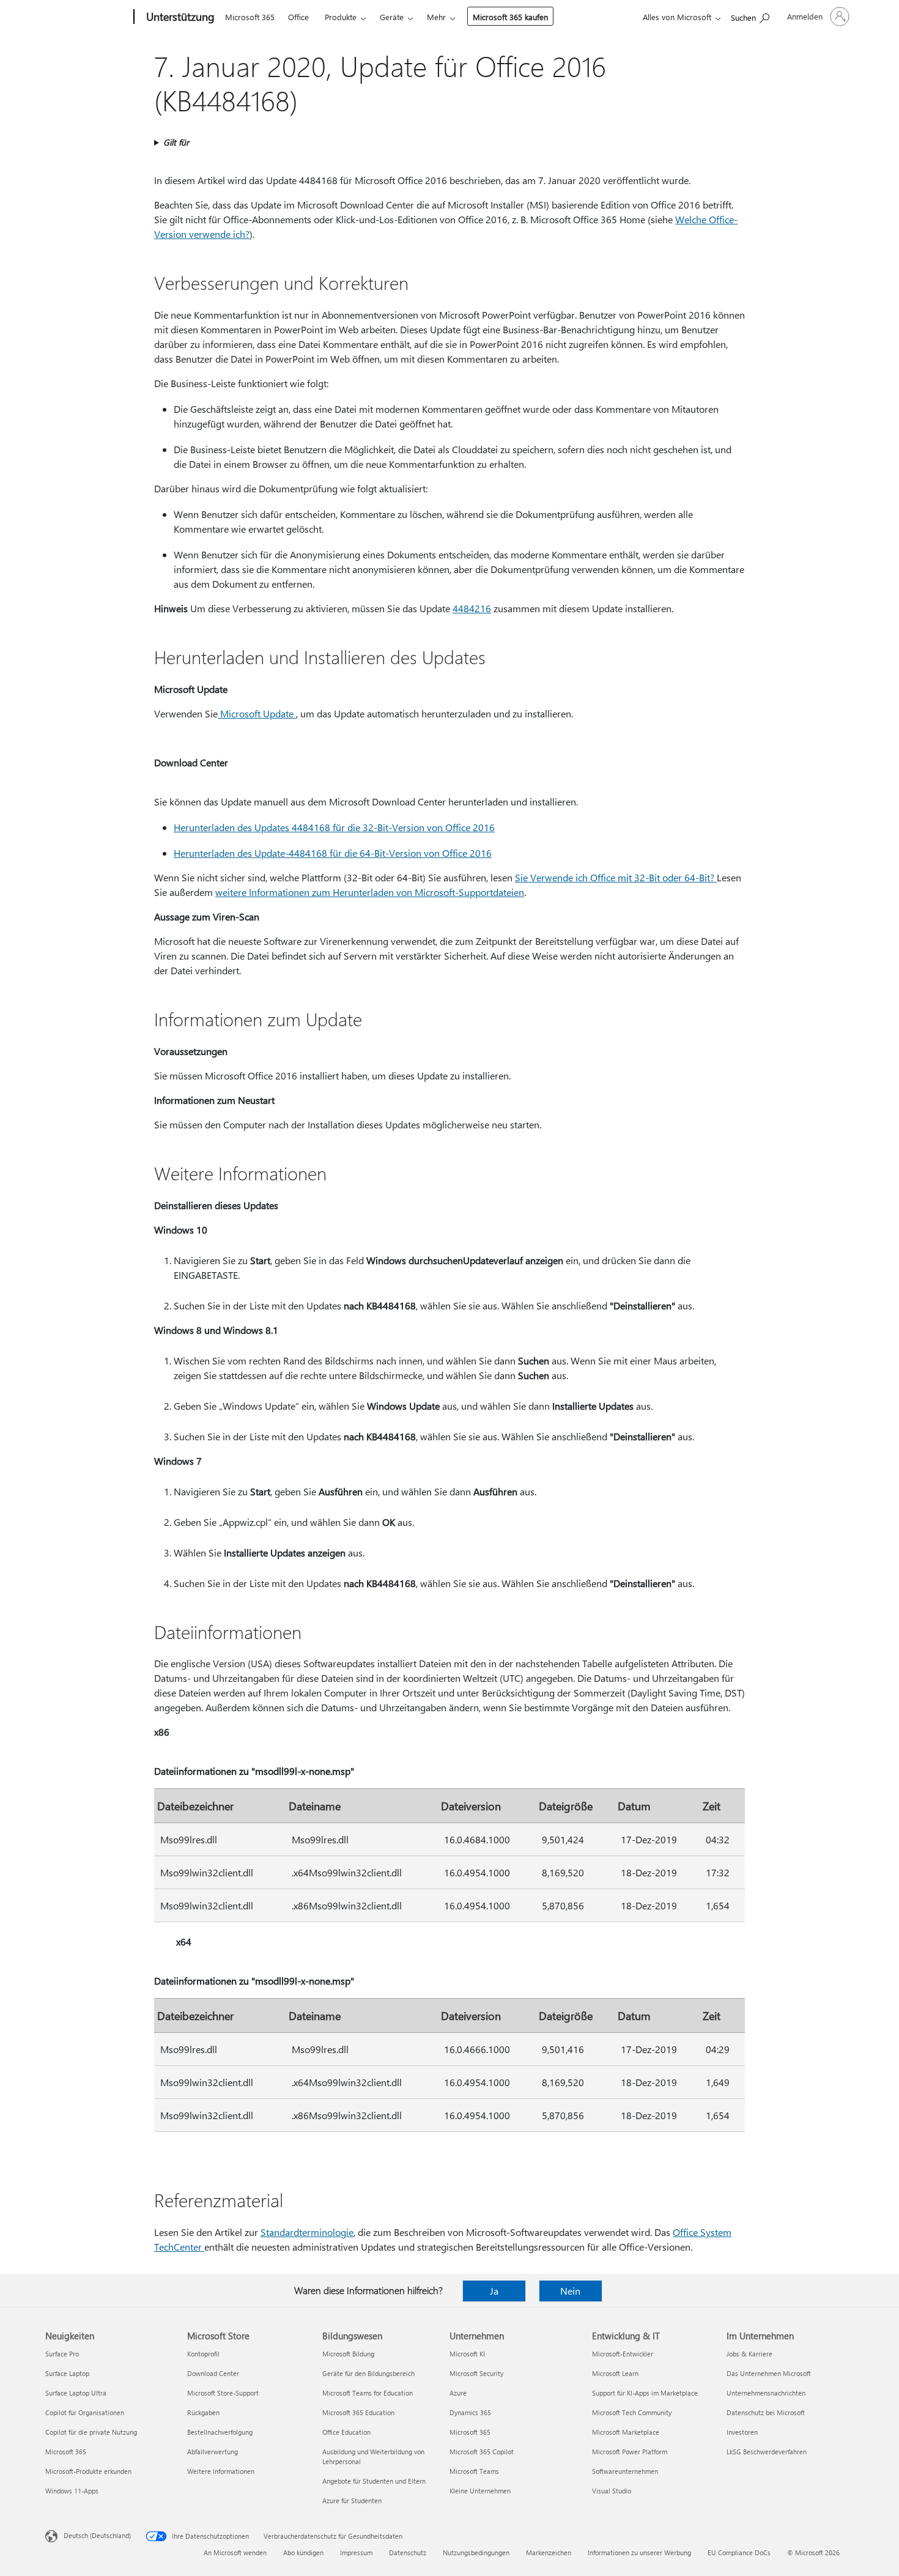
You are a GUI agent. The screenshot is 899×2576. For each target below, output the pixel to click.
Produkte (341, 17)
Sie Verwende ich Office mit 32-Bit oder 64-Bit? (616, 877)
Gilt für (176, 142)
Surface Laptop (67, 2373)
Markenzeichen (549, 2552)
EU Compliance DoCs (739, 2552)
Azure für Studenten (352, 2500)
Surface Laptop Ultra (76, 2393)
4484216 (472, 608)
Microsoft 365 (250, 17)
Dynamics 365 (470, 2412)
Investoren (742, 2432)
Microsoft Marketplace (626, 2432)
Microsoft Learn (615, 2373)
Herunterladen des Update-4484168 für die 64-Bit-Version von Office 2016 (333, 853)
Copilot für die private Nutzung (91, 2432)
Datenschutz (408, 2552)
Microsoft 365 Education (358, 2412)
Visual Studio (612, 2491)
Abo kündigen (303, 2552)
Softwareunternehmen (625, 2471)
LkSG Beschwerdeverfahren (767, 2452)
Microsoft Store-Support (223, 2393)
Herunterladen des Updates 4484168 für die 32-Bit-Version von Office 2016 (334, 827)
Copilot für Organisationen (85, 2412)
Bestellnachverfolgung (220, 2432)
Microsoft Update (257, 713)
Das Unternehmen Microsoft (769, 2373)
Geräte (392, 17)
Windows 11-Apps (72, 2491)
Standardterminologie (307, 2232)
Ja (494, 2291)
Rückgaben (203, 2412)
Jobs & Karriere (749, 2354)
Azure (458, 2393)
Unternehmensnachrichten (766, 2393)
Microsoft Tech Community (632, 2412)
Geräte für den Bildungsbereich (368, 2373)
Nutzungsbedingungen (476, 2552)
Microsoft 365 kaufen (510, 17)
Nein (570, 2291)
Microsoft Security (476, 2373)
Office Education (346, 2432)
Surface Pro (62, 2354)
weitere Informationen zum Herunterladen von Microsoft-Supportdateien (370, 892)
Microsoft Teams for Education (368, 2393)
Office (298, 17)
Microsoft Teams (474, 2471)
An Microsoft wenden (235, 2552)
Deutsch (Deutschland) (97, 2535)
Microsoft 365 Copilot (482, 2452)
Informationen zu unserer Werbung (639, 2552)
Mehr (436, 17)
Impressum (356, 2552)
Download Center (213, 2373)
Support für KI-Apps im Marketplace (645, 2393)
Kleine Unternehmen (480, 2491)
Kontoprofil (203, 2354)
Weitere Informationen (221, 2471)
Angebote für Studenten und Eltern (374, 2481)
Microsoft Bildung (348, 2354)
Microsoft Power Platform (630, 2452)
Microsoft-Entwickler (623, 2354)
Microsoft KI (467, 2354)
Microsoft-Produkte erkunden (88, 2471)
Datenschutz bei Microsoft (766, 2412)
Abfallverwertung (213, 2452)
